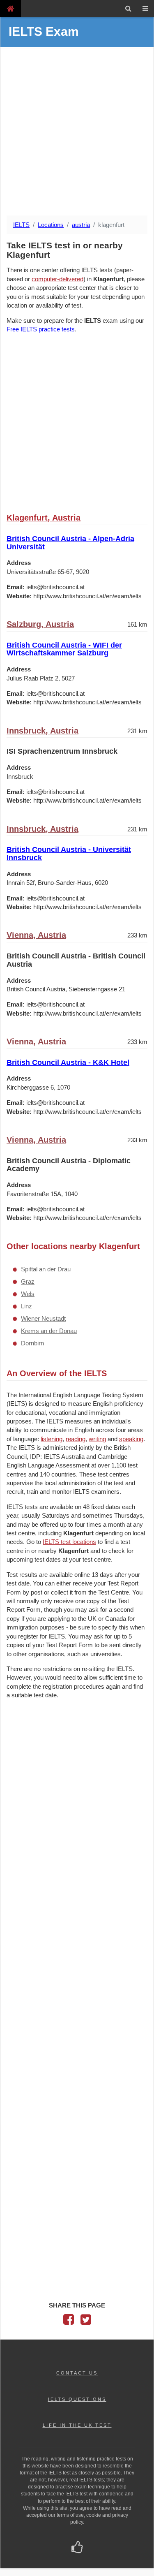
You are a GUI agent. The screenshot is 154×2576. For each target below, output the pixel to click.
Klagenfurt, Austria (44, 518)
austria (81, 225)
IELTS (21, 225)
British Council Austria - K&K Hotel (68, 1062)
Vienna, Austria (36, 935)
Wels (28, 1294)
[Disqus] (77, 1812)
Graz (28, 1281)
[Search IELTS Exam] (128, 9)
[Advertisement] (77, 132)
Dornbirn (32, 1343)
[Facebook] (69, 2322)
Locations (51, 225)
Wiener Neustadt (43, 1318)
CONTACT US (77, 2373)
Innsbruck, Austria (43, 731)
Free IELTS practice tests (41, 329)
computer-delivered (57, 279)
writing (97, 1439)
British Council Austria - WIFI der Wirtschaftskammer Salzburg (64, 649)
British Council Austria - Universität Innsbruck (69, 854)
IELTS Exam (44, 31)
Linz (26, 1306)
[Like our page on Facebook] (77, 2548)
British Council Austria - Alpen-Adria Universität (70, 543)
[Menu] (145, 9)
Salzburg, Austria (40, 624)
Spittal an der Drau (46, 1269)
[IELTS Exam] (10, 8)
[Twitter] (86, 2322)
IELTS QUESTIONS (77, 2399)
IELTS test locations (69, 1542)
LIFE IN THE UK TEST (77, 2425)
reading (76, 1439)
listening (52, 1439)
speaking (131, 1439)
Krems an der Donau (49, 1331)
